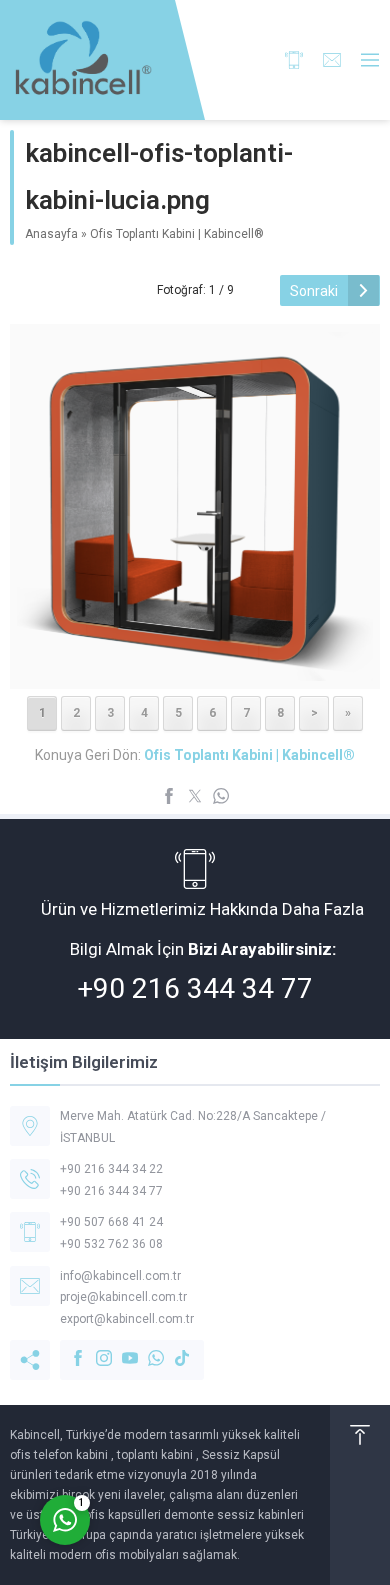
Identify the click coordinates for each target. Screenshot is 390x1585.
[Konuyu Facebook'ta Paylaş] (169, 796)
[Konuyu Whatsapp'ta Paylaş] (221, 796)
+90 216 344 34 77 (195, 988)
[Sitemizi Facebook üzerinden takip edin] (68, 1348)
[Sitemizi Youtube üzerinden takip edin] (120, 1348)
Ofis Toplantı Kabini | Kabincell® (177, 234)
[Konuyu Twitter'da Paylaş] (195, 796)
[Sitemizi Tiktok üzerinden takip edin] (172, 1348)
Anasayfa (51, 234)
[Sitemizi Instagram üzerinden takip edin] (94, 1348)
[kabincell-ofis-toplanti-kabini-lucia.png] (194, 668)
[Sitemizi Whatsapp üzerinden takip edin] (146, 1348)
